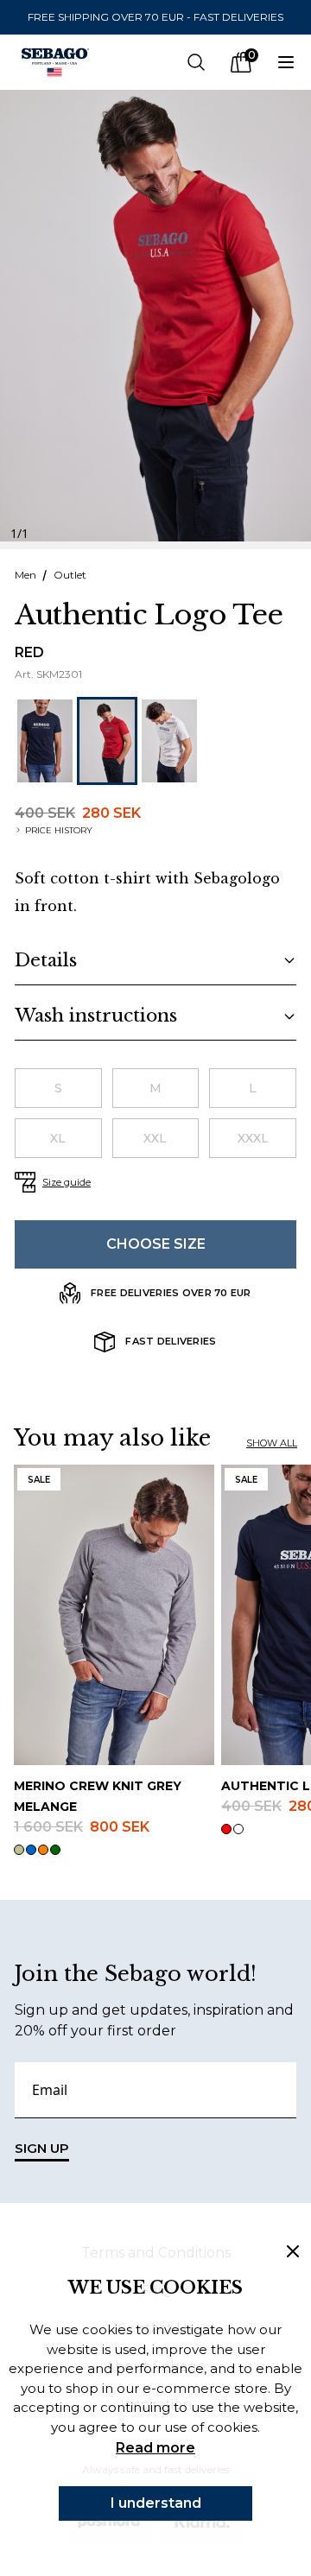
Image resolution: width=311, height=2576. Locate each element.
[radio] (58, 1088)
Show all (272, 1443)
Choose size (156, 1244)
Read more (155, 2448)
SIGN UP (42, 2148)
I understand (156, 2503)
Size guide (67, 1182)
